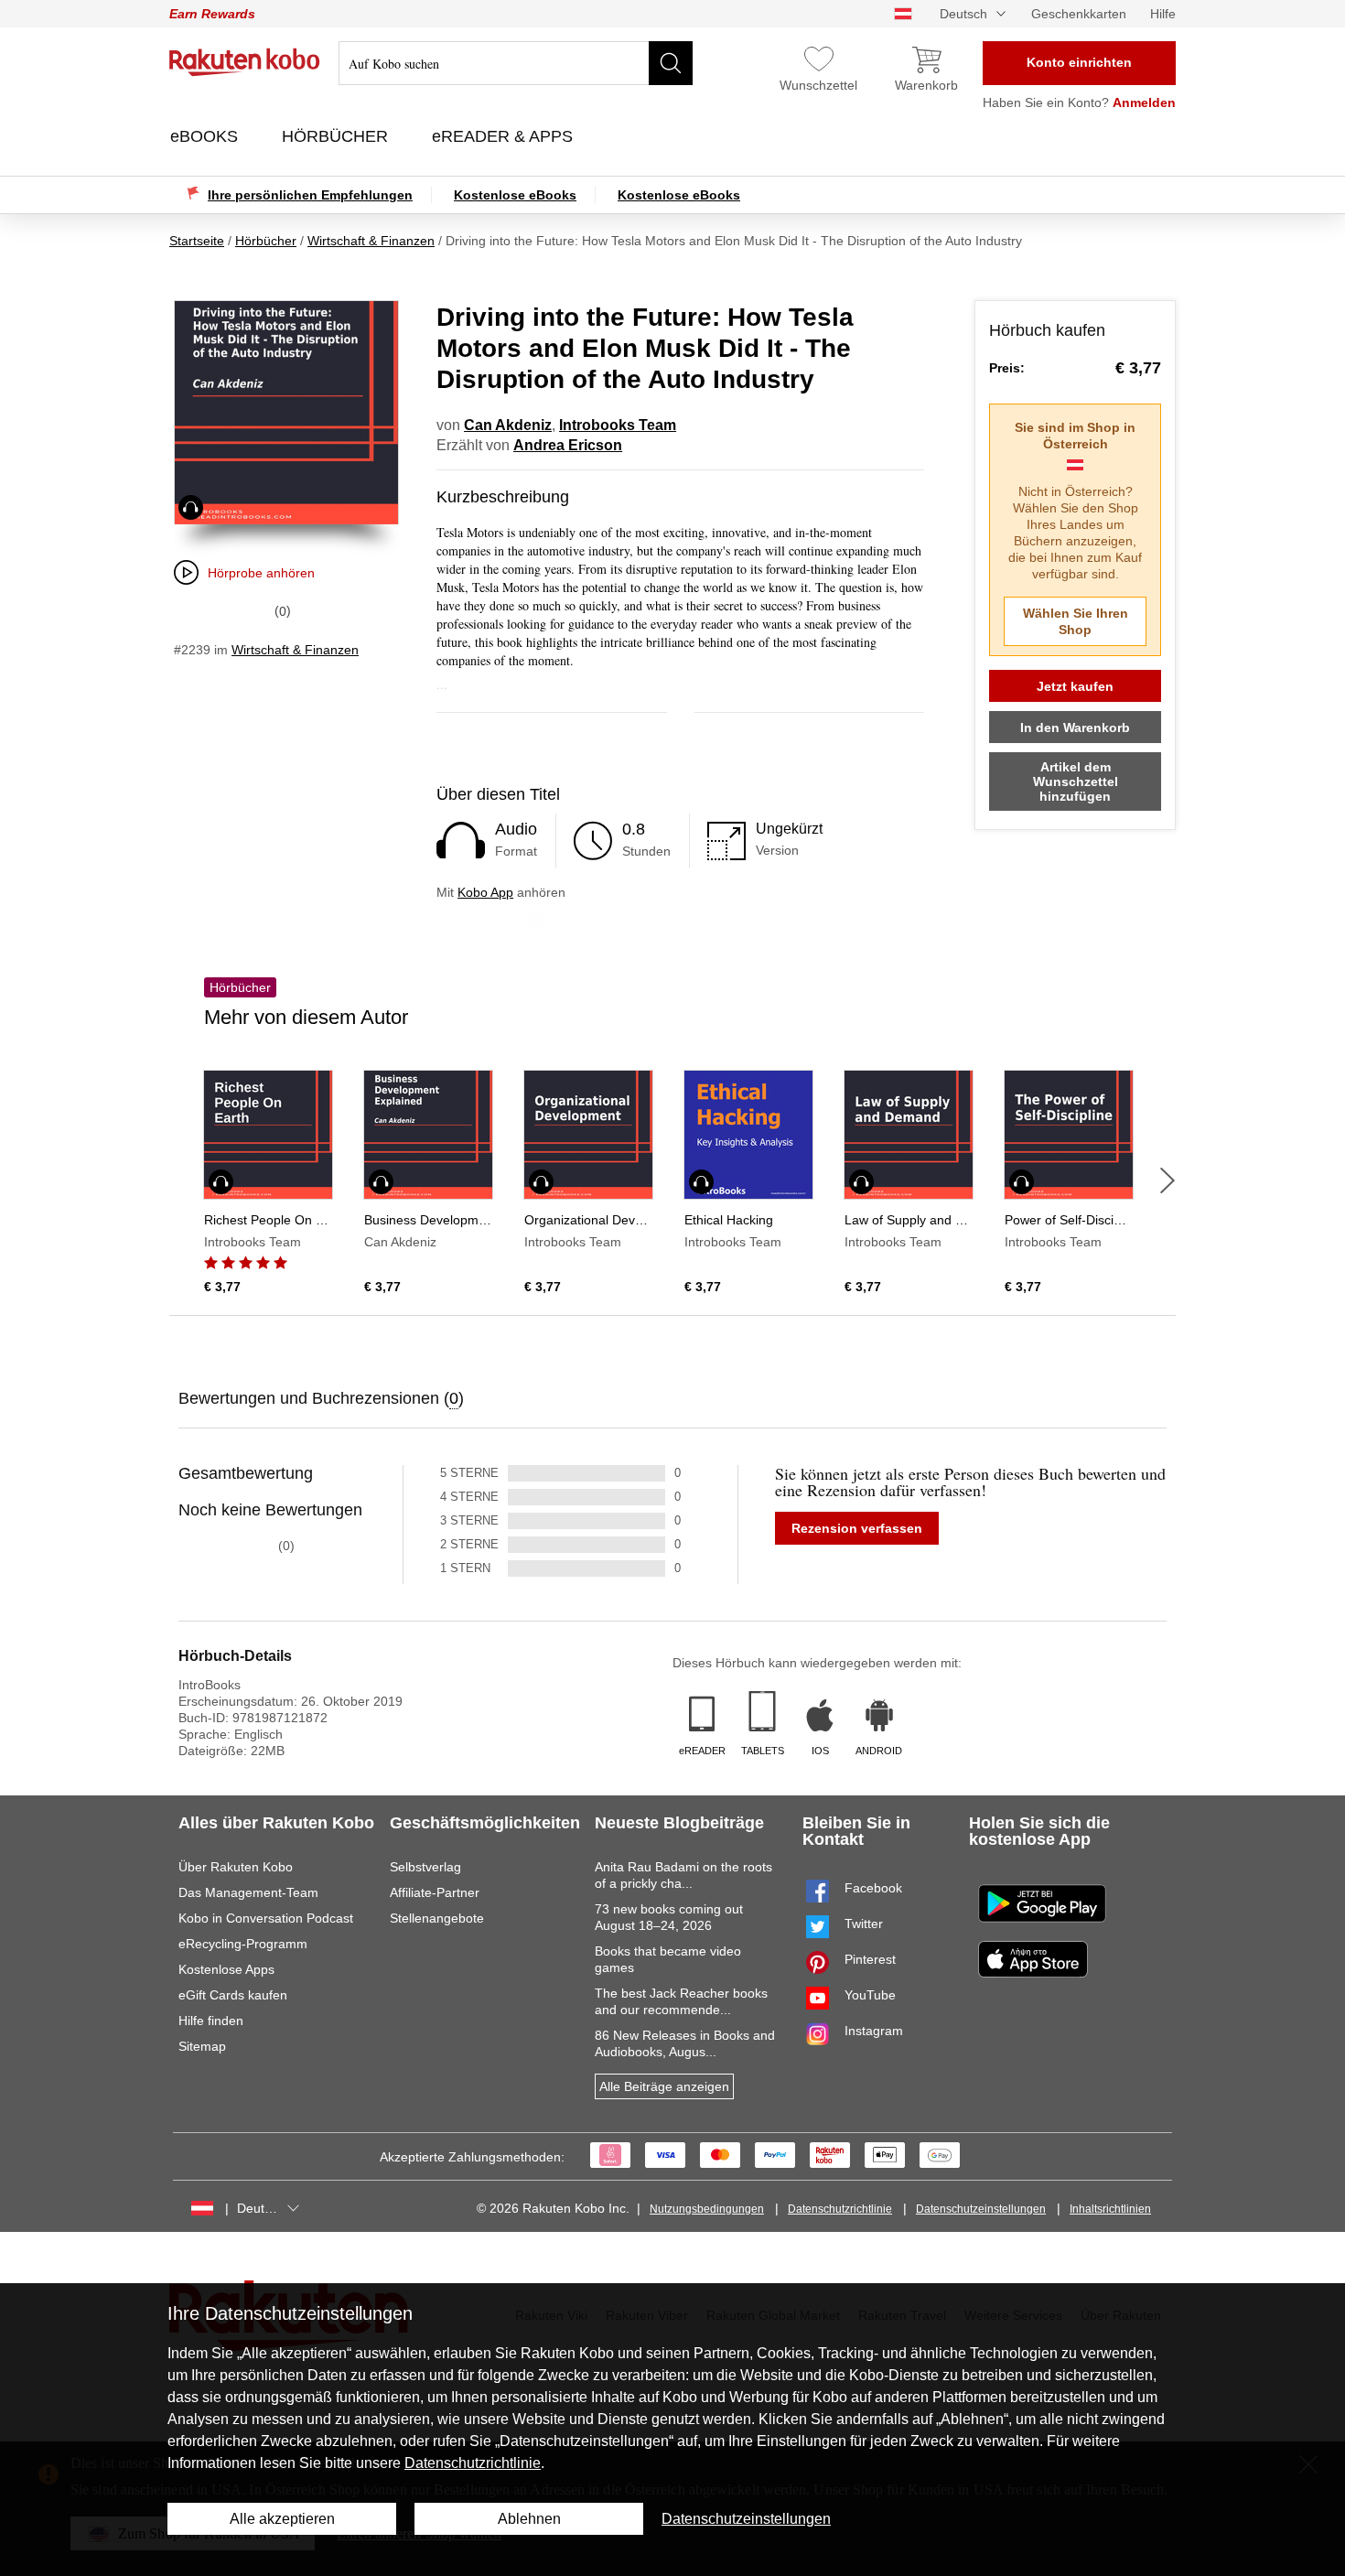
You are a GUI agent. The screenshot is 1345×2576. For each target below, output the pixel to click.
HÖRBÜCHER (337, 136)
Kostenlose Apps (226, 1969)
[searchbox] (516, 63)
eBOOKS (206, 136)
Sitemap (202, 2046)
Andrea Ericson (568, 445)
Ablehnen (529, 2519)
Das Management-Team (248, 1892)
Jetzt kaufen (1075, 686)
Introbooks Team (618, 425)
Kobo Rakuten (245, 62)
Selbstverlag (425, 1867)
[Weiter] (1167, 1180)
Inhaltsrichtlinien (1110, 2209)
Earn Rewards (212, 14)
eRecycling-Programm (243, 1944)
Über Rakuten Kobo (236, 1867)
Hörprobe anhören (261, 573)
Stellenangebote (437, 1918)
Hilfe (1163, 14)
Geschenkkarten (1079, 14)
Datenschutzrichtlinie (840, 2209)
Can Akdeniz (508, 425)
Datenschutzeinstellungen (981, 2209)
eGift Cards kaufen (233, 1995)
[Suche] (671, 63)
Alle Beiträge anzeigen (664, 2086)
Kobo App (485, 892)
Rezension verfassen (857, 1528)
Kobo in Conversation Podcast (266, 1918)
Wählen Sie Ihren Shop (1076, 621)
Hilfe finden (211, 2021)
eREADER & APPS (505, 136)
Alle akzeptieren (282, 2519)
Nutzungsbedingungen (707, 2209)
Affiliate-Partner (435, 1892)
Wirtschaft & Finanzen (295, 650)
